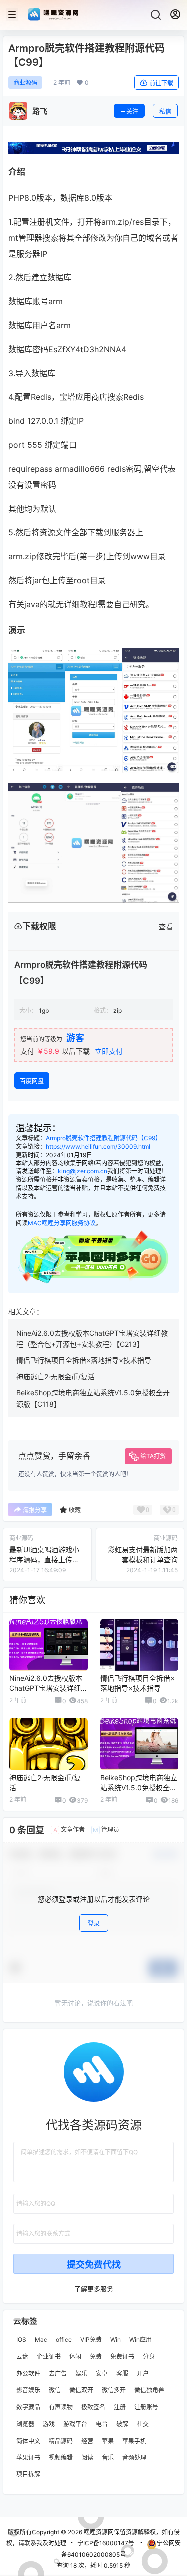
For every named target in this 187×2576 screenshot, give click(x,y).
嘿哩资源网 (98, 2532)
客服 (122, 2374)
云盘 (22, 2357)
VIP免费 (91, 2340)
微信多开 (114, 2390)
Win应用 (140, 2340)
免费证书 (122, 2357)
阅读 (87, 2457)
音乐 (108, 2457)
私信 (165, 111)
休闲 (75, 2357)
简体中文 (28, 2441)
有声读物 (61, 2407)
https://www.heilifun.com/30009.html (98, 1146)
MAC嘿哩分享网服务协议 (62, 1223)
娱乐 (81, 2374)
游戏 (49, 2424)
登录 (94, 1923)
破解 (122, 2424)
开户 (143, 2374)
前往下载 (161, 83)
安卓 (102, 2374)
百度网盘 (32, 1081)
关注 (132, 111)
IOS (21, 2340)
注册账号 (146, 2407)
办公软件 (28, 2374)
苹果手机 (134, 2441)
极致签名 (93, 2407)
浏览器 (25, 2424)
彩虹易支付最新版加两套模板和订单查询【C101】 (143, 1559)
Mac (41, 2340)
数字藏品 (28, 2407)
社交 (143, 2424)
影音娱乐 (28, 2390)
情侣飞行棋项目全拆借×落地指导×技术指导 (84, 1360)
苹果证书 (28, 2457)
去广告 (58, 2374)
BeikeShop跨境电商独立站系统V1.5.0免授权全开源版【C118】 (139, 1787)
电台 (102, 2424)
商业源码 (25, 82)
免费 (96, 2357)
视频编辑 (61, 2457)
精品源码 (61, 2441)
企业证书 (49, 2357)
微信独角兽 (149, 2390)
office (64, 2340)
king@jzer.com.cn (83, 1171)
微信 (55, 2390)
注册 (120, 2407)
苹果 (108, 2441)
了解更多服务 (94, 2289)
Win (115, 2340)
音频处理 (134, 2457)
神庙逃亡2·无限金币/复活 (56, 1376)
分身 (149, 2357)
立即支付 (109, 1051)
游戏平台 (75, 2424)
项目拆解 (28, 2474)
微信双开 (81, 2390)
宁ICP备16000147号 (106, 2543)
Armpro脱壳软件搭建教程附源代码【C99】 (103, 1138)
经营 (87, 2441)
